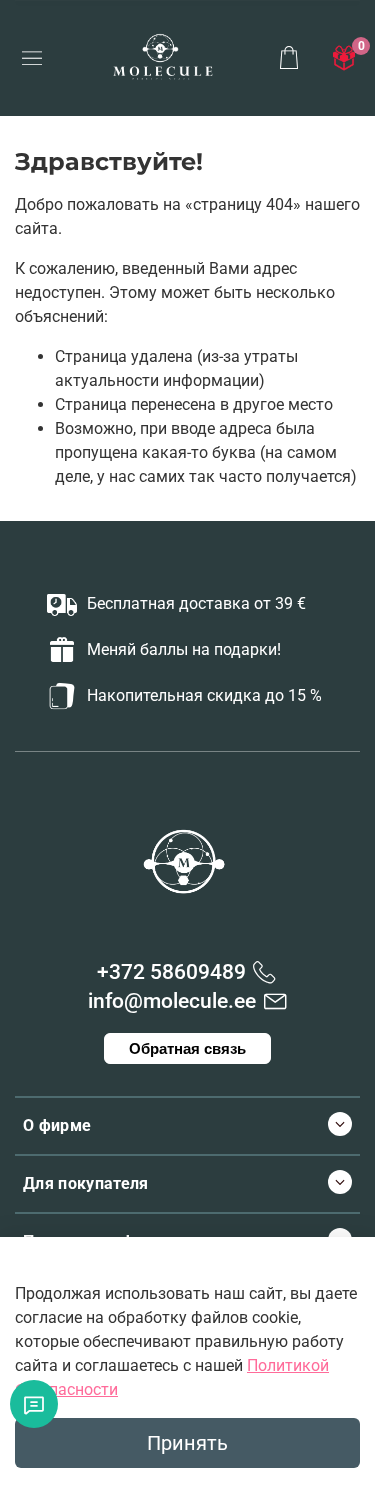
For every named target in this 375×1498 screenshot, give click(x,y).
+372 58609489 (171, 972)
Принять (187, 1443)
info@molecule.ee (172, 1001)
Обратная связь (187, 1048)
